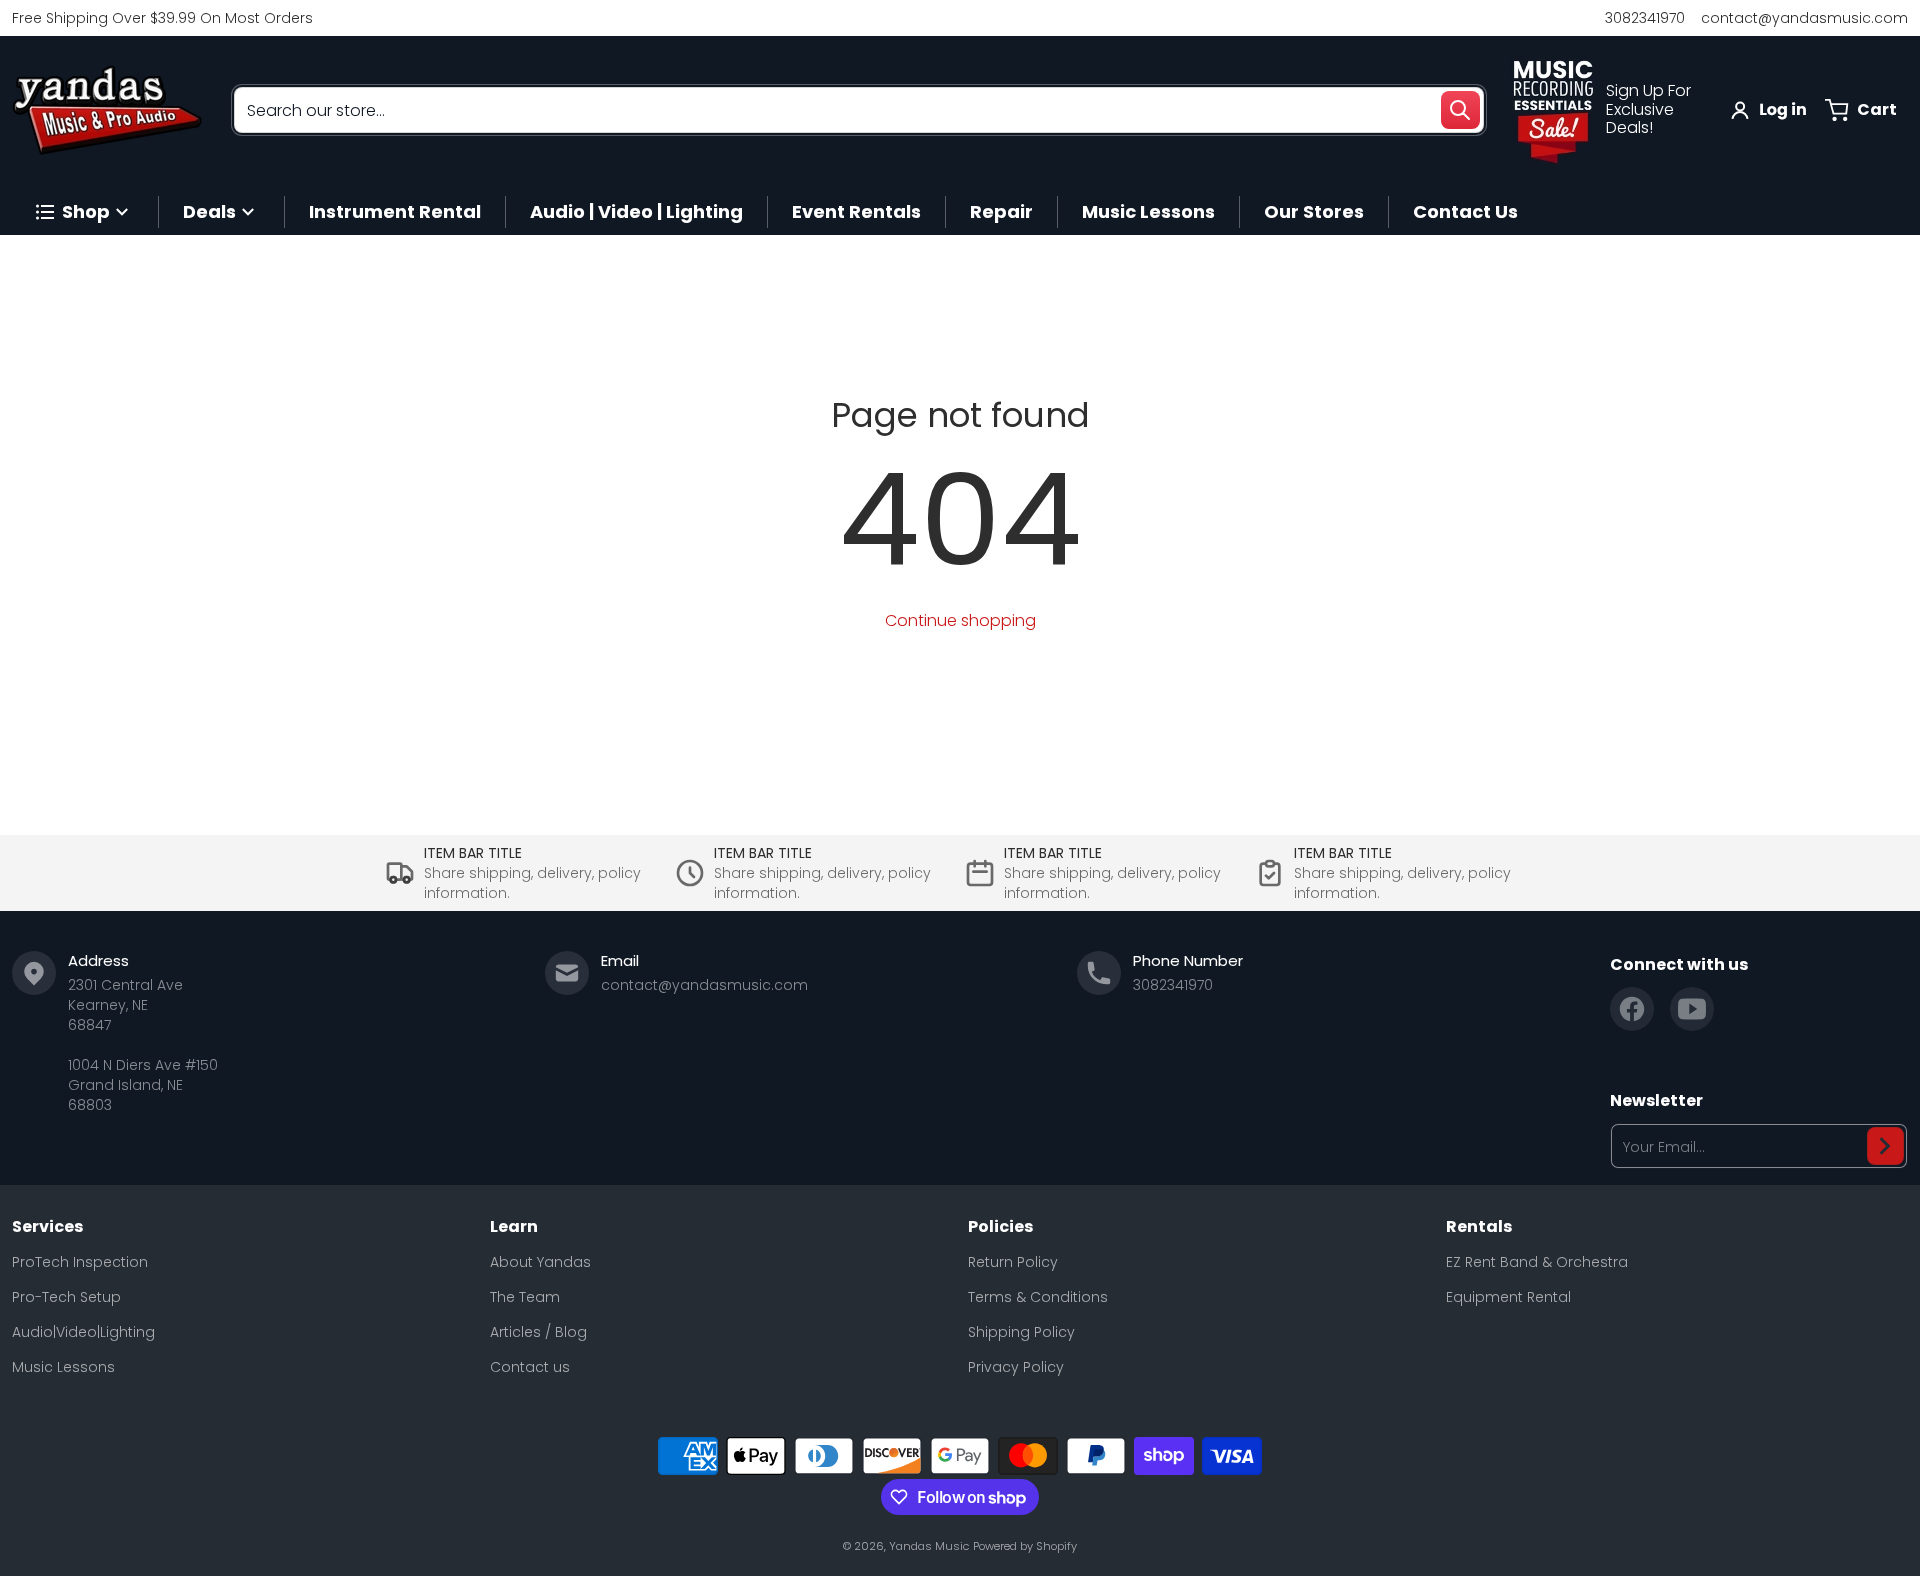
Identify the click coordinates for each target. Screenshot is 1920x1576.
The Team (525, 1297)
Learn (514, 1227)
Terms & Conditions (1038, 1297)
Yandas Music (929, 1546)
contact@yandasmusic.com (1804, 18)
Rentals (1479, 1227)
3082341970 (1645, 18)
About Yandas (540, 1262)
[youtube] (1692, 1009)
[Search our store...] (1460, 110)
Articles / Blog (538, 1332)
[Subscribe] (1885, 1146)
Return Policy (1013, 1262)
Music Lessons (63, 1367)
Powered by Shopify (1025, 1546)
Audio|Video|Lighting (83, 1332)
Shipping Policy (1021, 1332)
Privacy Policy (1016, 1367)
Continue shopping (960, 620)
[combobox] (859, 110)
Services (47, 1227)
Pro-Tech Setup (66, 1297)
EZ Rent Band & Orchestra (1537, 1262)
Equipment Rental (1508, 1297)
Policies (1000, 1227)
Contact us (530, 1367)
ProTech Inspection (80, 1262)
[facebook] (1632, 1009)
